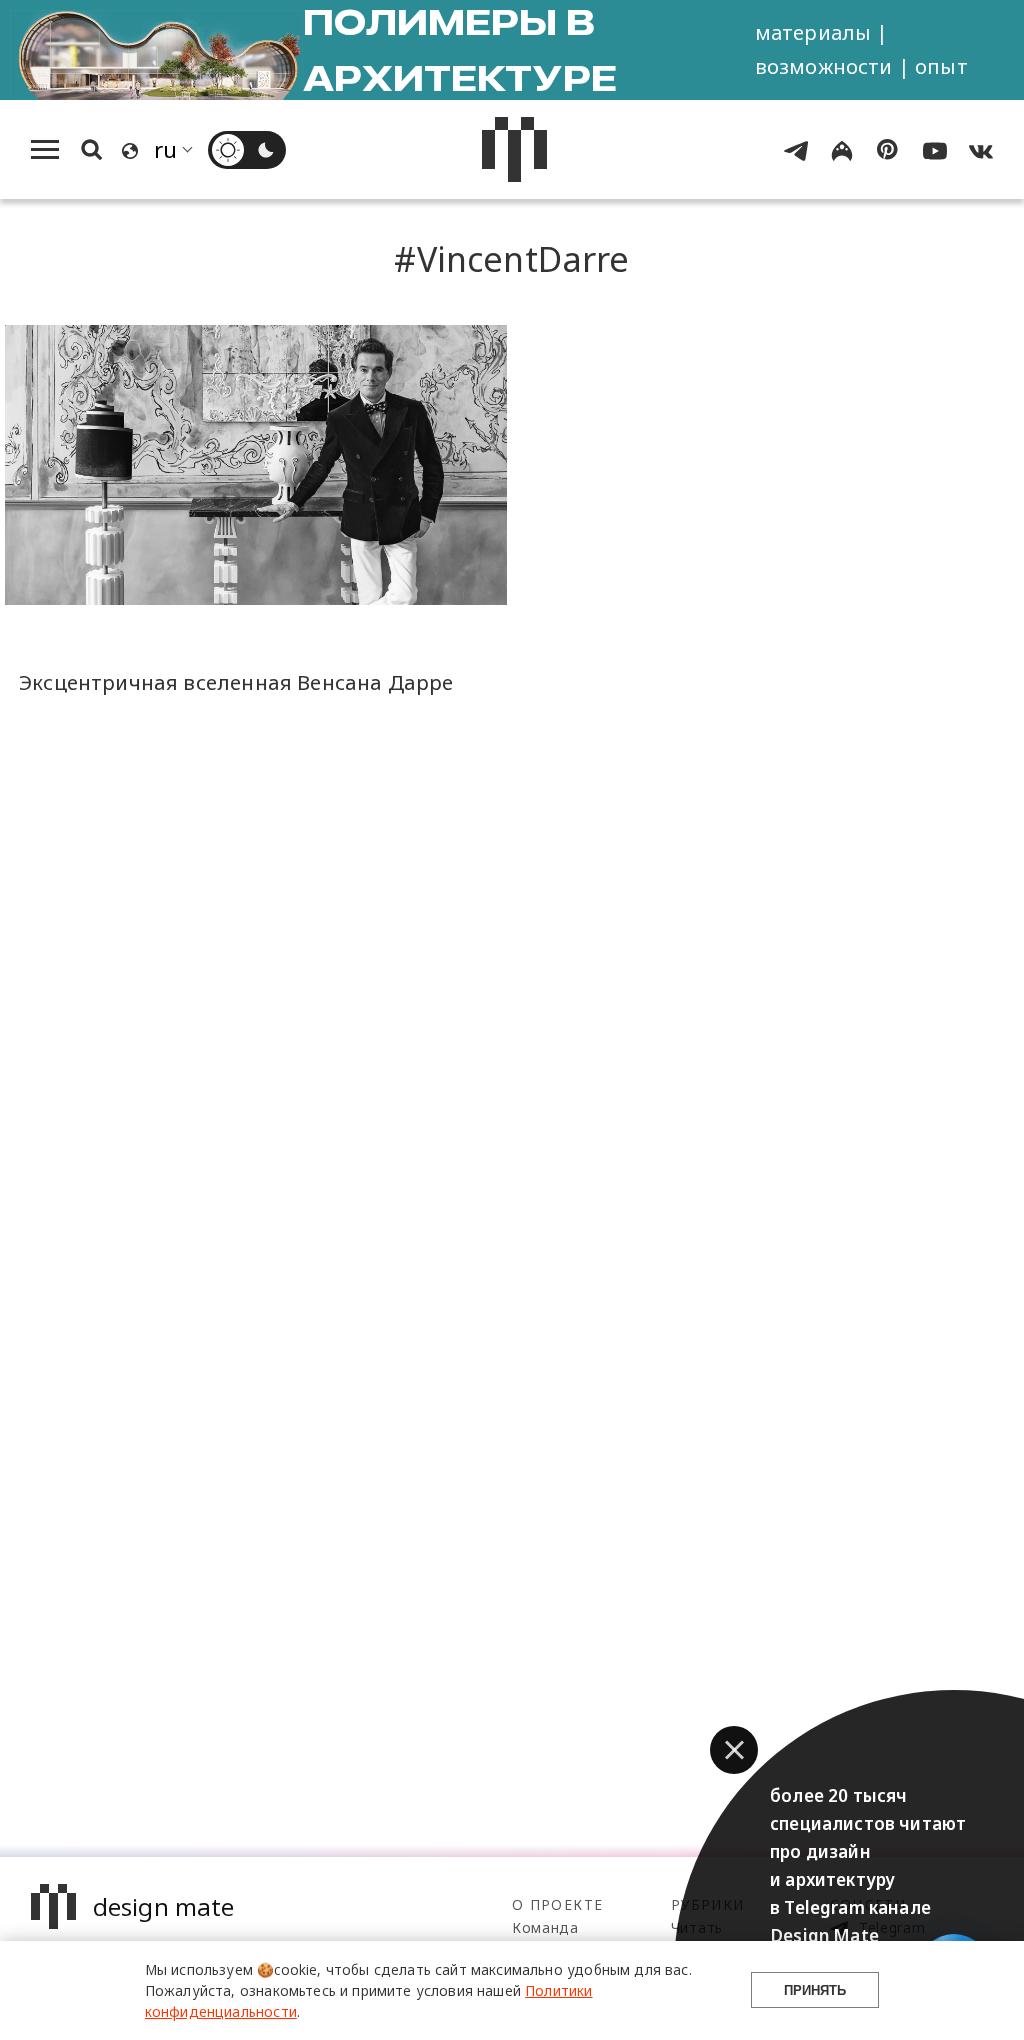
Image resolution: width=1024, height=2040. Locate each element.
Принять (815, 1990)
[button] (734, 1750)
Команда (545, 1927)
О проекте (557, 1904)
